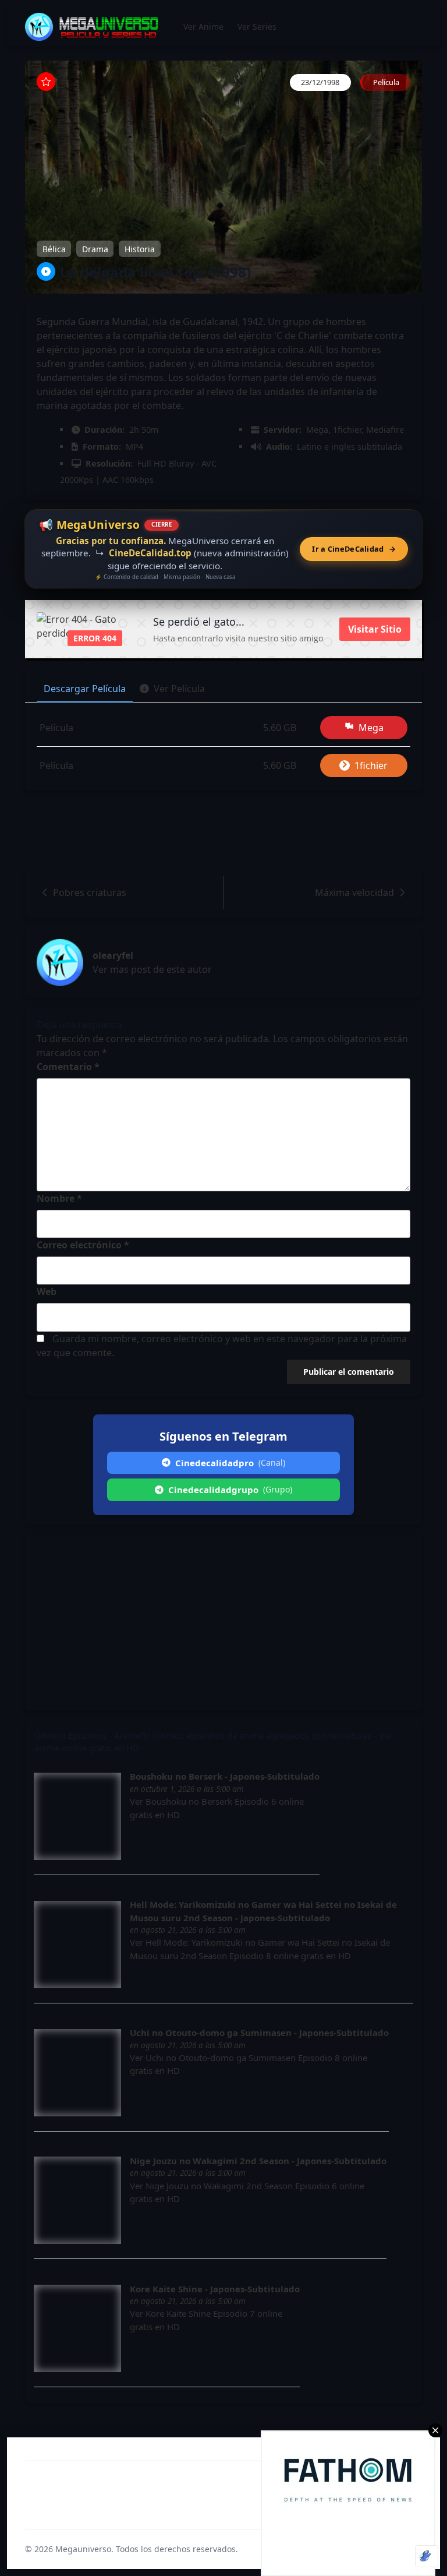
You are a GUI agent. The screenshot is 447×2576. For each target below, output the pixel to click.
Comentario (68, 1067)
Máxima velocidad (354, 892)
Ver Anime (203, 27)
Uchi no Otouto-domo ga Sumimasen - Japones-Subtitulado (259, 2032)
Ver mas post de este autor (152, 969)
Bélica (54, 248)
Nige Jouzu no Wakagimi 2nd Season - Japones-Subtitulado (258, 2161)
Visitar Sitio (375, 629)
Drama (95, 248)
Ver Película (179, 689)
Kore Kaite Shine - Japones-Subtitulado (215, 2289)
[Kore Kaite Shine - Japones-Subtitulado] (77, 2328)
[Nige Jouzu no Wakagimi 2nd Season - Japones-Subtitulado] (77, 2200)
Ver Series (257, 27)
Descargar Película (85, 689)
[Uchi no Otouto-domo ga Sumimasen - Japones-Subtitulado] (77, 2073)
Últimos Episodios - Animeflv (92, 1735)
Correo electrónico (83, 1245)
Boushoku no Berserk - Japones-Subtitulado (225, 1776)
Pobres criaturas (90, 892)
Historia (140, 248)
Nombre (59, 1198)
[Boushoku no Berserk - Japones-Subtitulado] (77, 1816)
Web (47, 1291)
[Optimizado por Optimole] (427, 2556)
